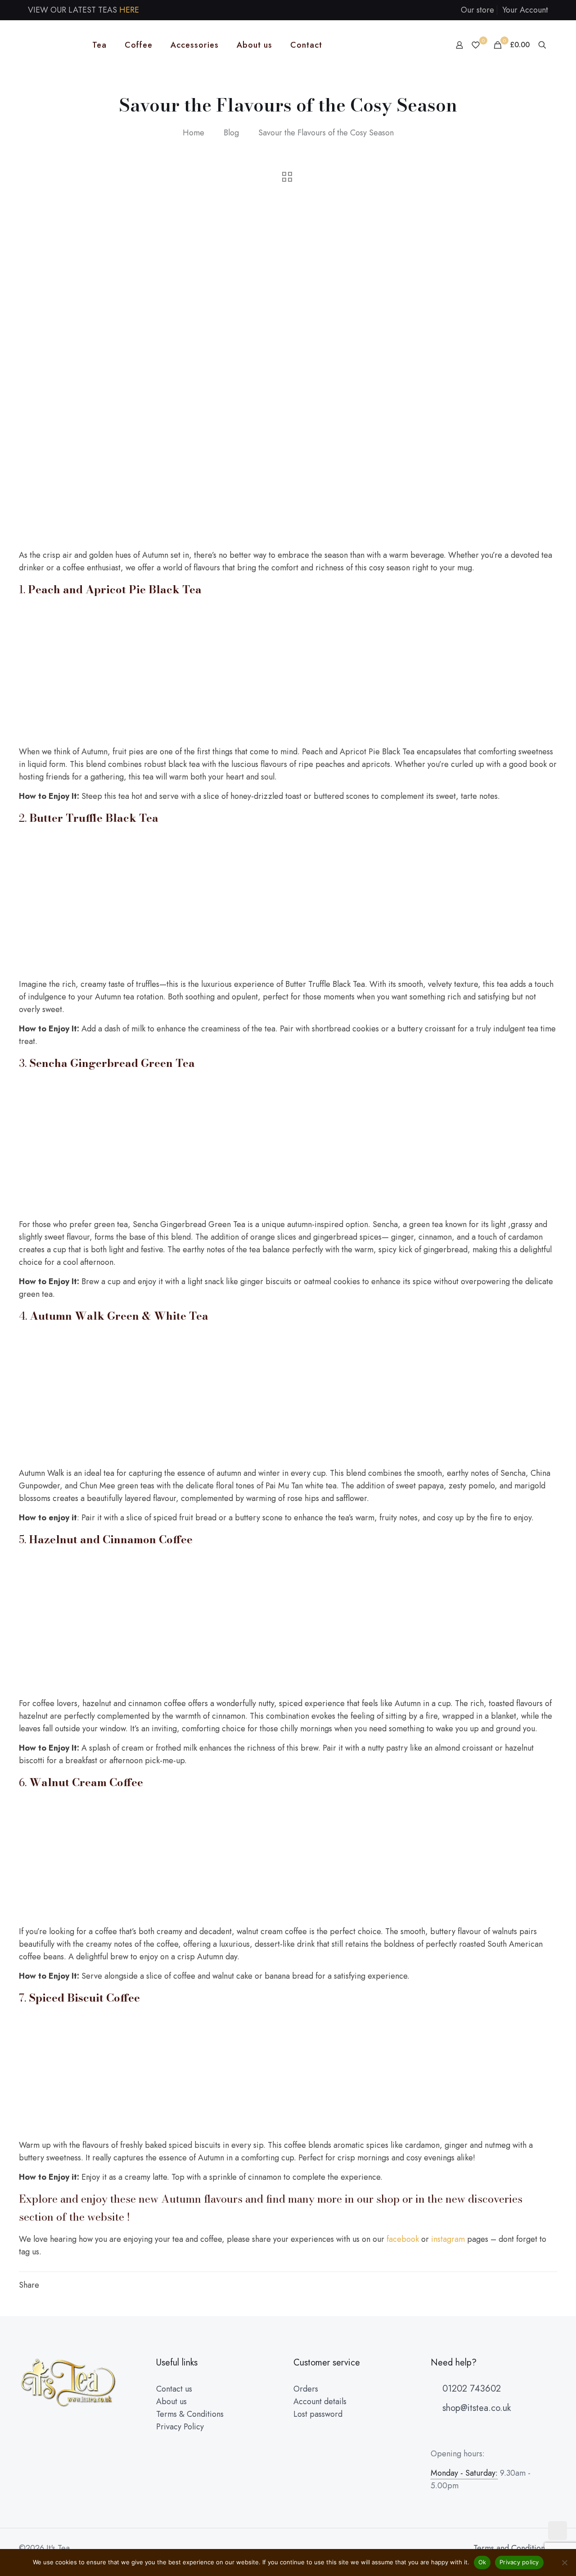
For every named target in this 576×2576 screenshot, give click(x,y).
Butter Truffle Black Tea (94, 818)
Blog (231, 133)
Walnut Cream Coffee (86, 1782)
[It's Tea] (49, 45)
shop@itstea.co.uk (475, 2408)
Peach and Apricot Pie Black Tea (115, 589)
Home (193, 133)
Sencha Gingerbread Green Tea (112, 1063)
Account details (320, 2401)
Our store (477, 10)
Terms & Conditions (190, 2414)
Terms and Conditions (511, 2548)
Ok (482, 2562)
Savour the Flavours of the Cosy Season (326, 133)
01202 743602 (470, 2389)
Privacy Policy (180, 2427)
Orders (306, 2389)
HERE (129, 10)
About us (171, 2401)
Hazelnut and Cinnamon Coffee (111, 1539)
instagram (448, 2239)
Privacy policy (519, 2562)
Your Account (525, 10)
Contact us (174, 2389)
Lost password (318, 2414)
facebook (403, 2239)
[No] (565, 2563)
